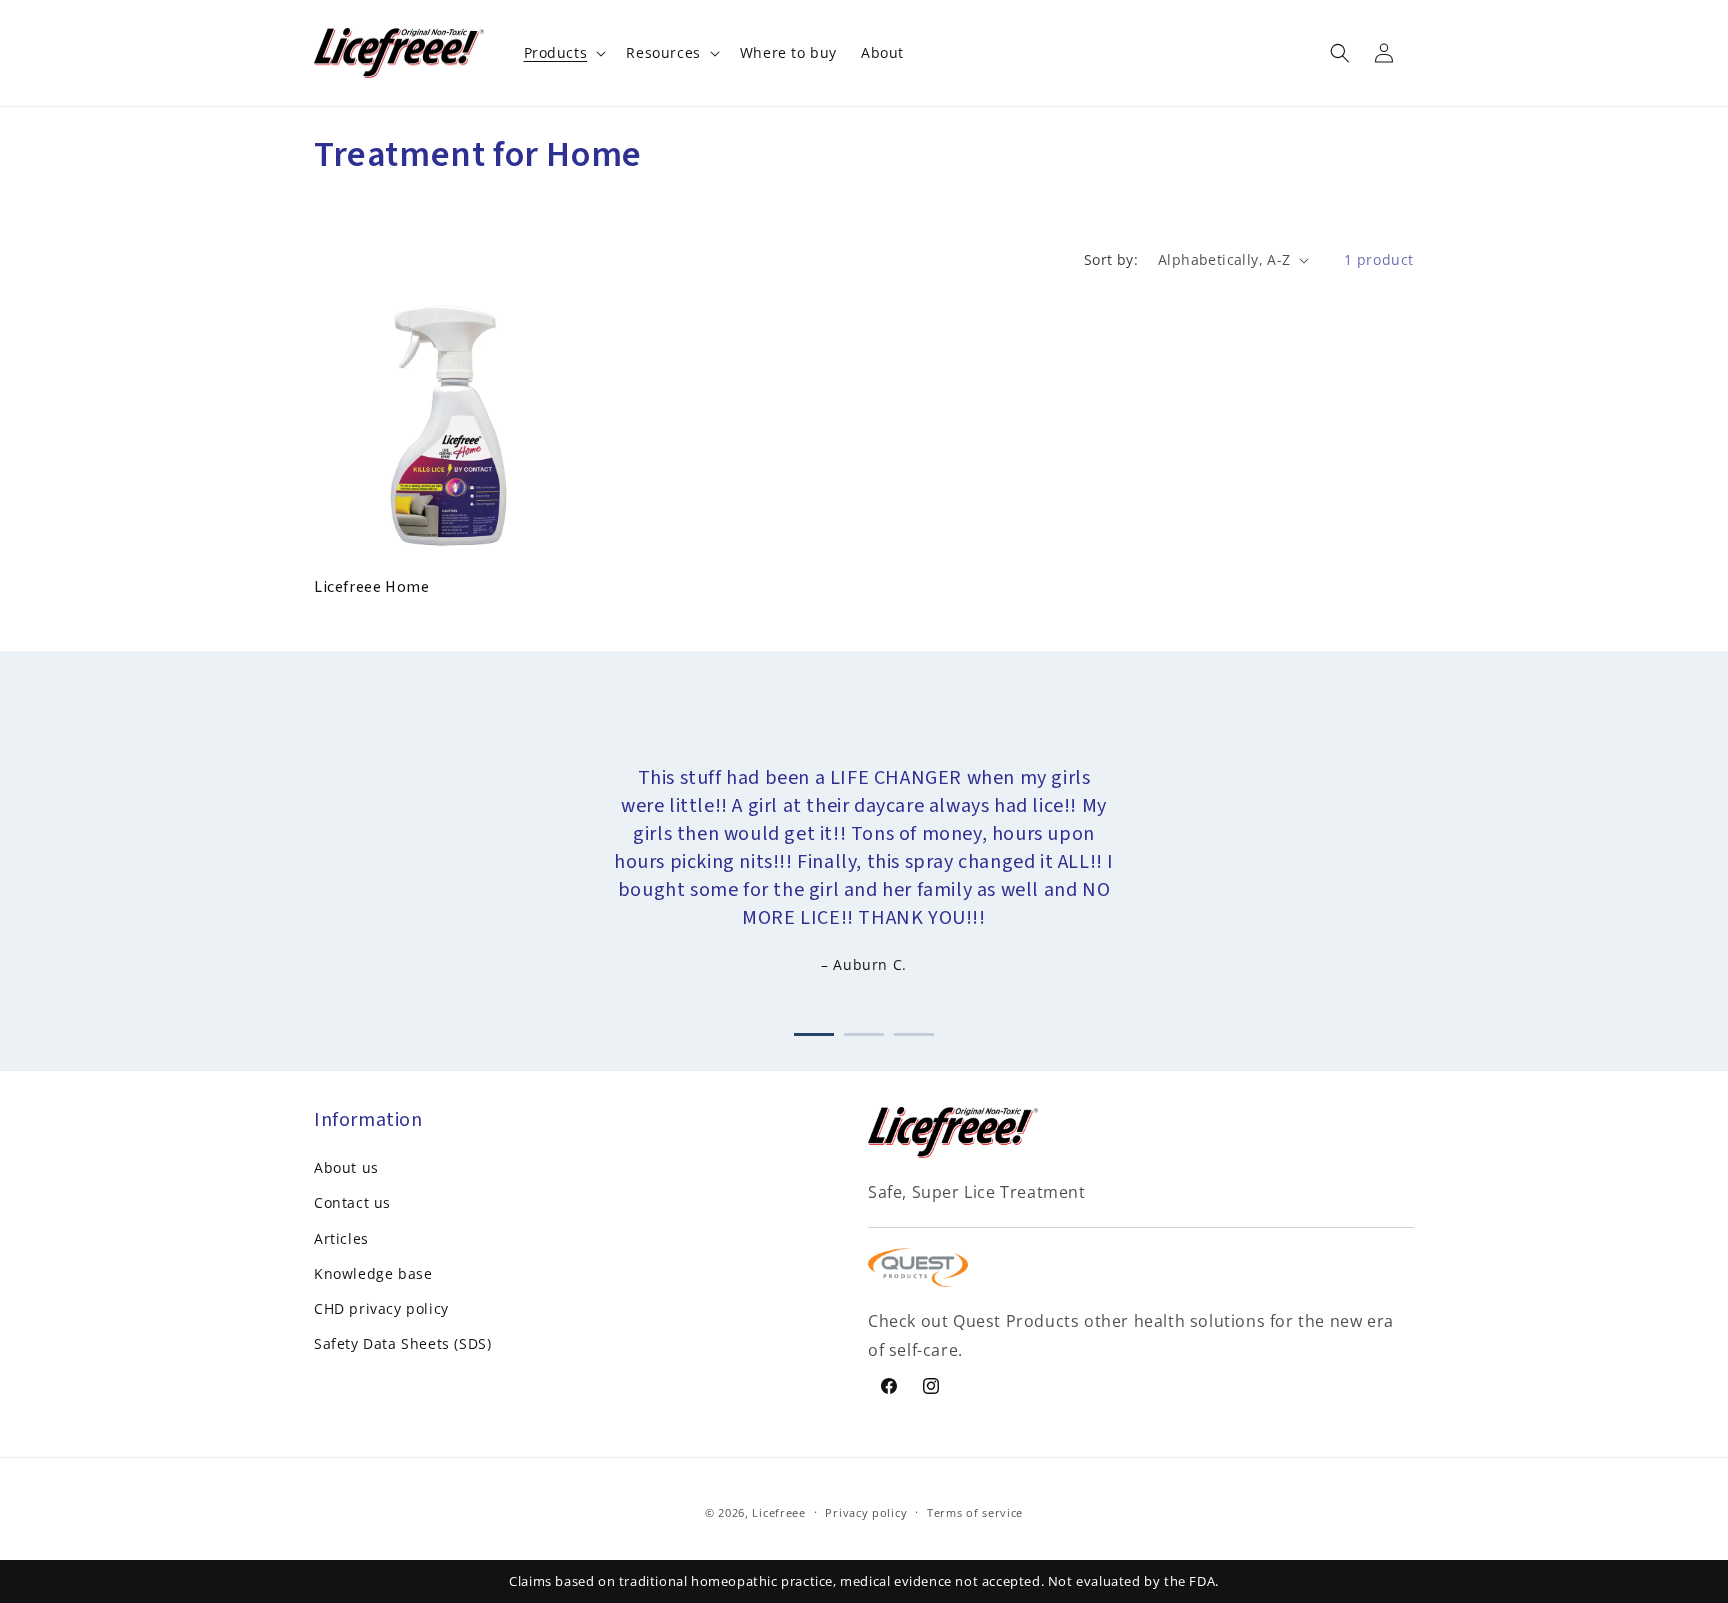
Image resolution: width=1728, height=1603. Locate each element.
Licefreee (778, 1512)
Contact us (352, 1202)
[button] (563, 53)
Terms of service (975, 1512)
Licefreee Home (371, 587)
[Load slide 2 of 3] (864, 1030)
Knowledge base (373, 1273)
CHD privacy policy (381, 1308)
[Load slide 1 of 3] (814, 1030)
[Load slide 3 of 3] (914, 1030)
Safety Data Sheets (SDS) (402, 1343)
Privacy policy (866, 1512)
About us (346, 1167)
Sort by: (1111, 259)
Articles (341, 1238)
